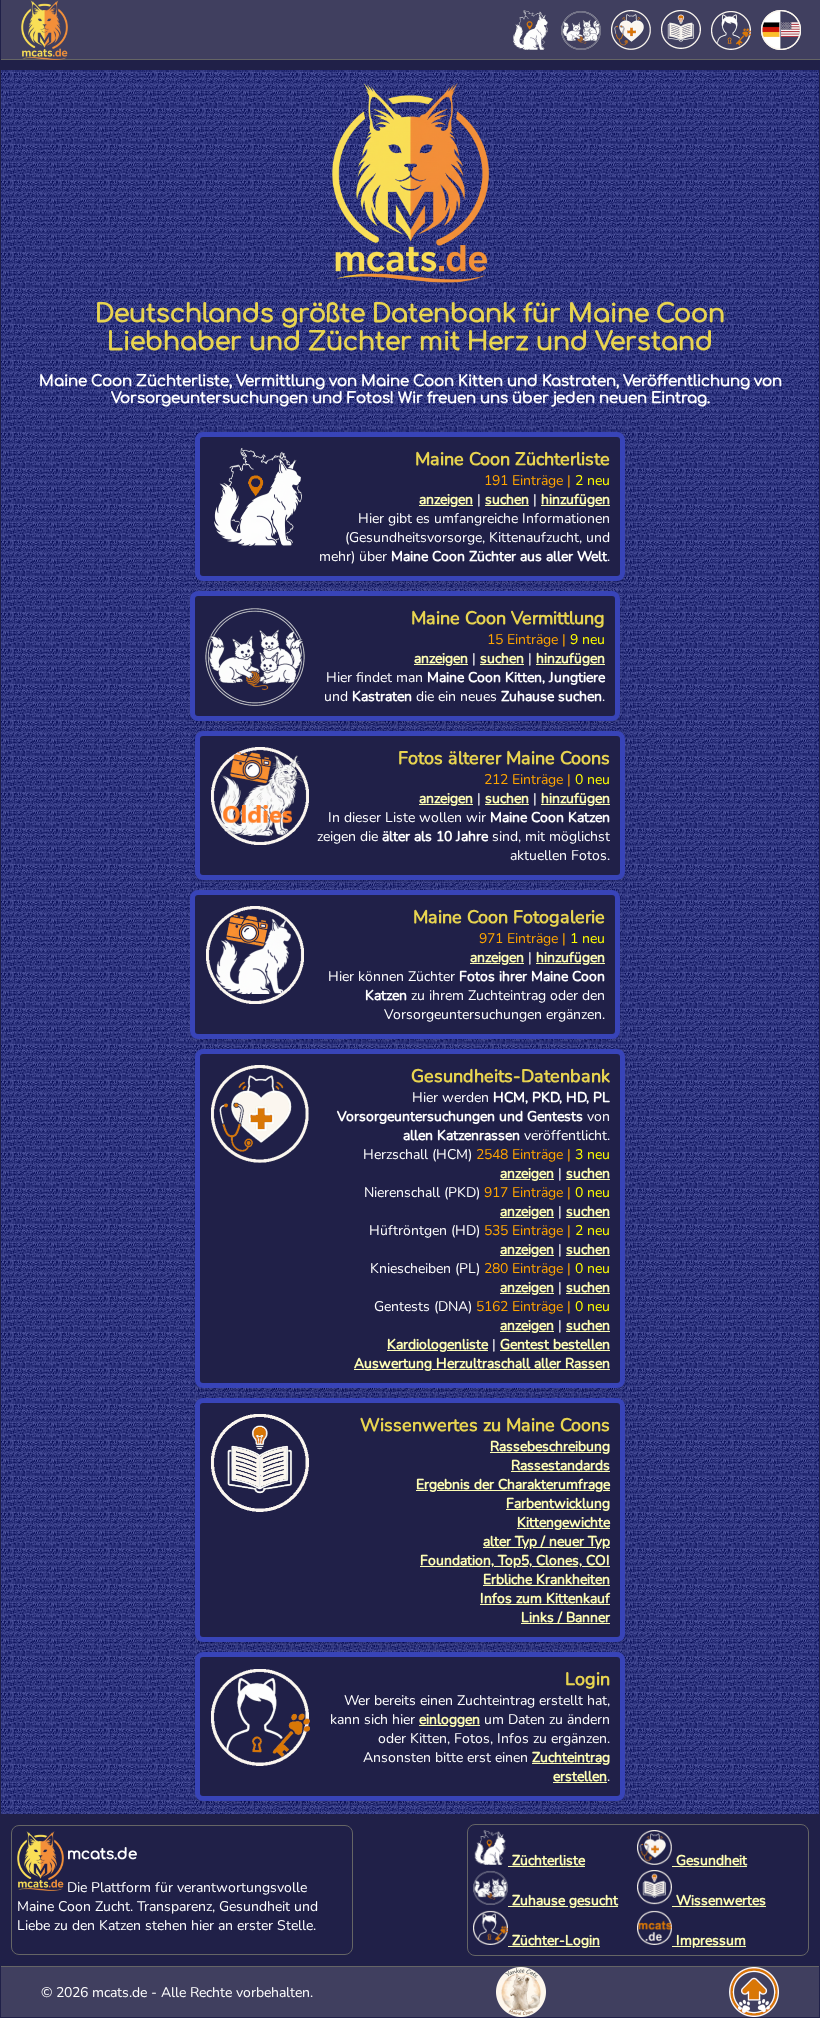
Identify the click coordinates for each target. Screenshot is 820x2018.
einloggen (449, 1719)
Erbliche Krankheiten (546, 1579)
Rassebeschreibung (550, 1446)
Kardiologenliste (437, 1344)
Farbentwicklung (558, 1503)
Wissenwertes (719, 1900)
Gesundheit (709, 1860)
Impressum (709, 1940)
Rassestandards (560, 1465)
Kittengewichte (563, 1522)
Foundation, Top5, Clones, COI (515, 1560)
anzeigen (446, 499)
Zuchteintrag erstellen (571, 1767)
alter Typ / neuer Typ (546, 1541)
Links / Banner (565, 1617)
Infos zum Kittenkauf (545, 1598)
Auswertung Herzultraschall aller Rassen (482, 1363)
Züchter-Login (554, 1940)
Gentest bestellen (555, 1344)
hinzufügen (575, 499)
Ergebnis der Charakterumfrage (513, 1484)
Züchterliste (546, 1860)
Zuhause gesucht (563, 1900)
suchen (507, 499)
